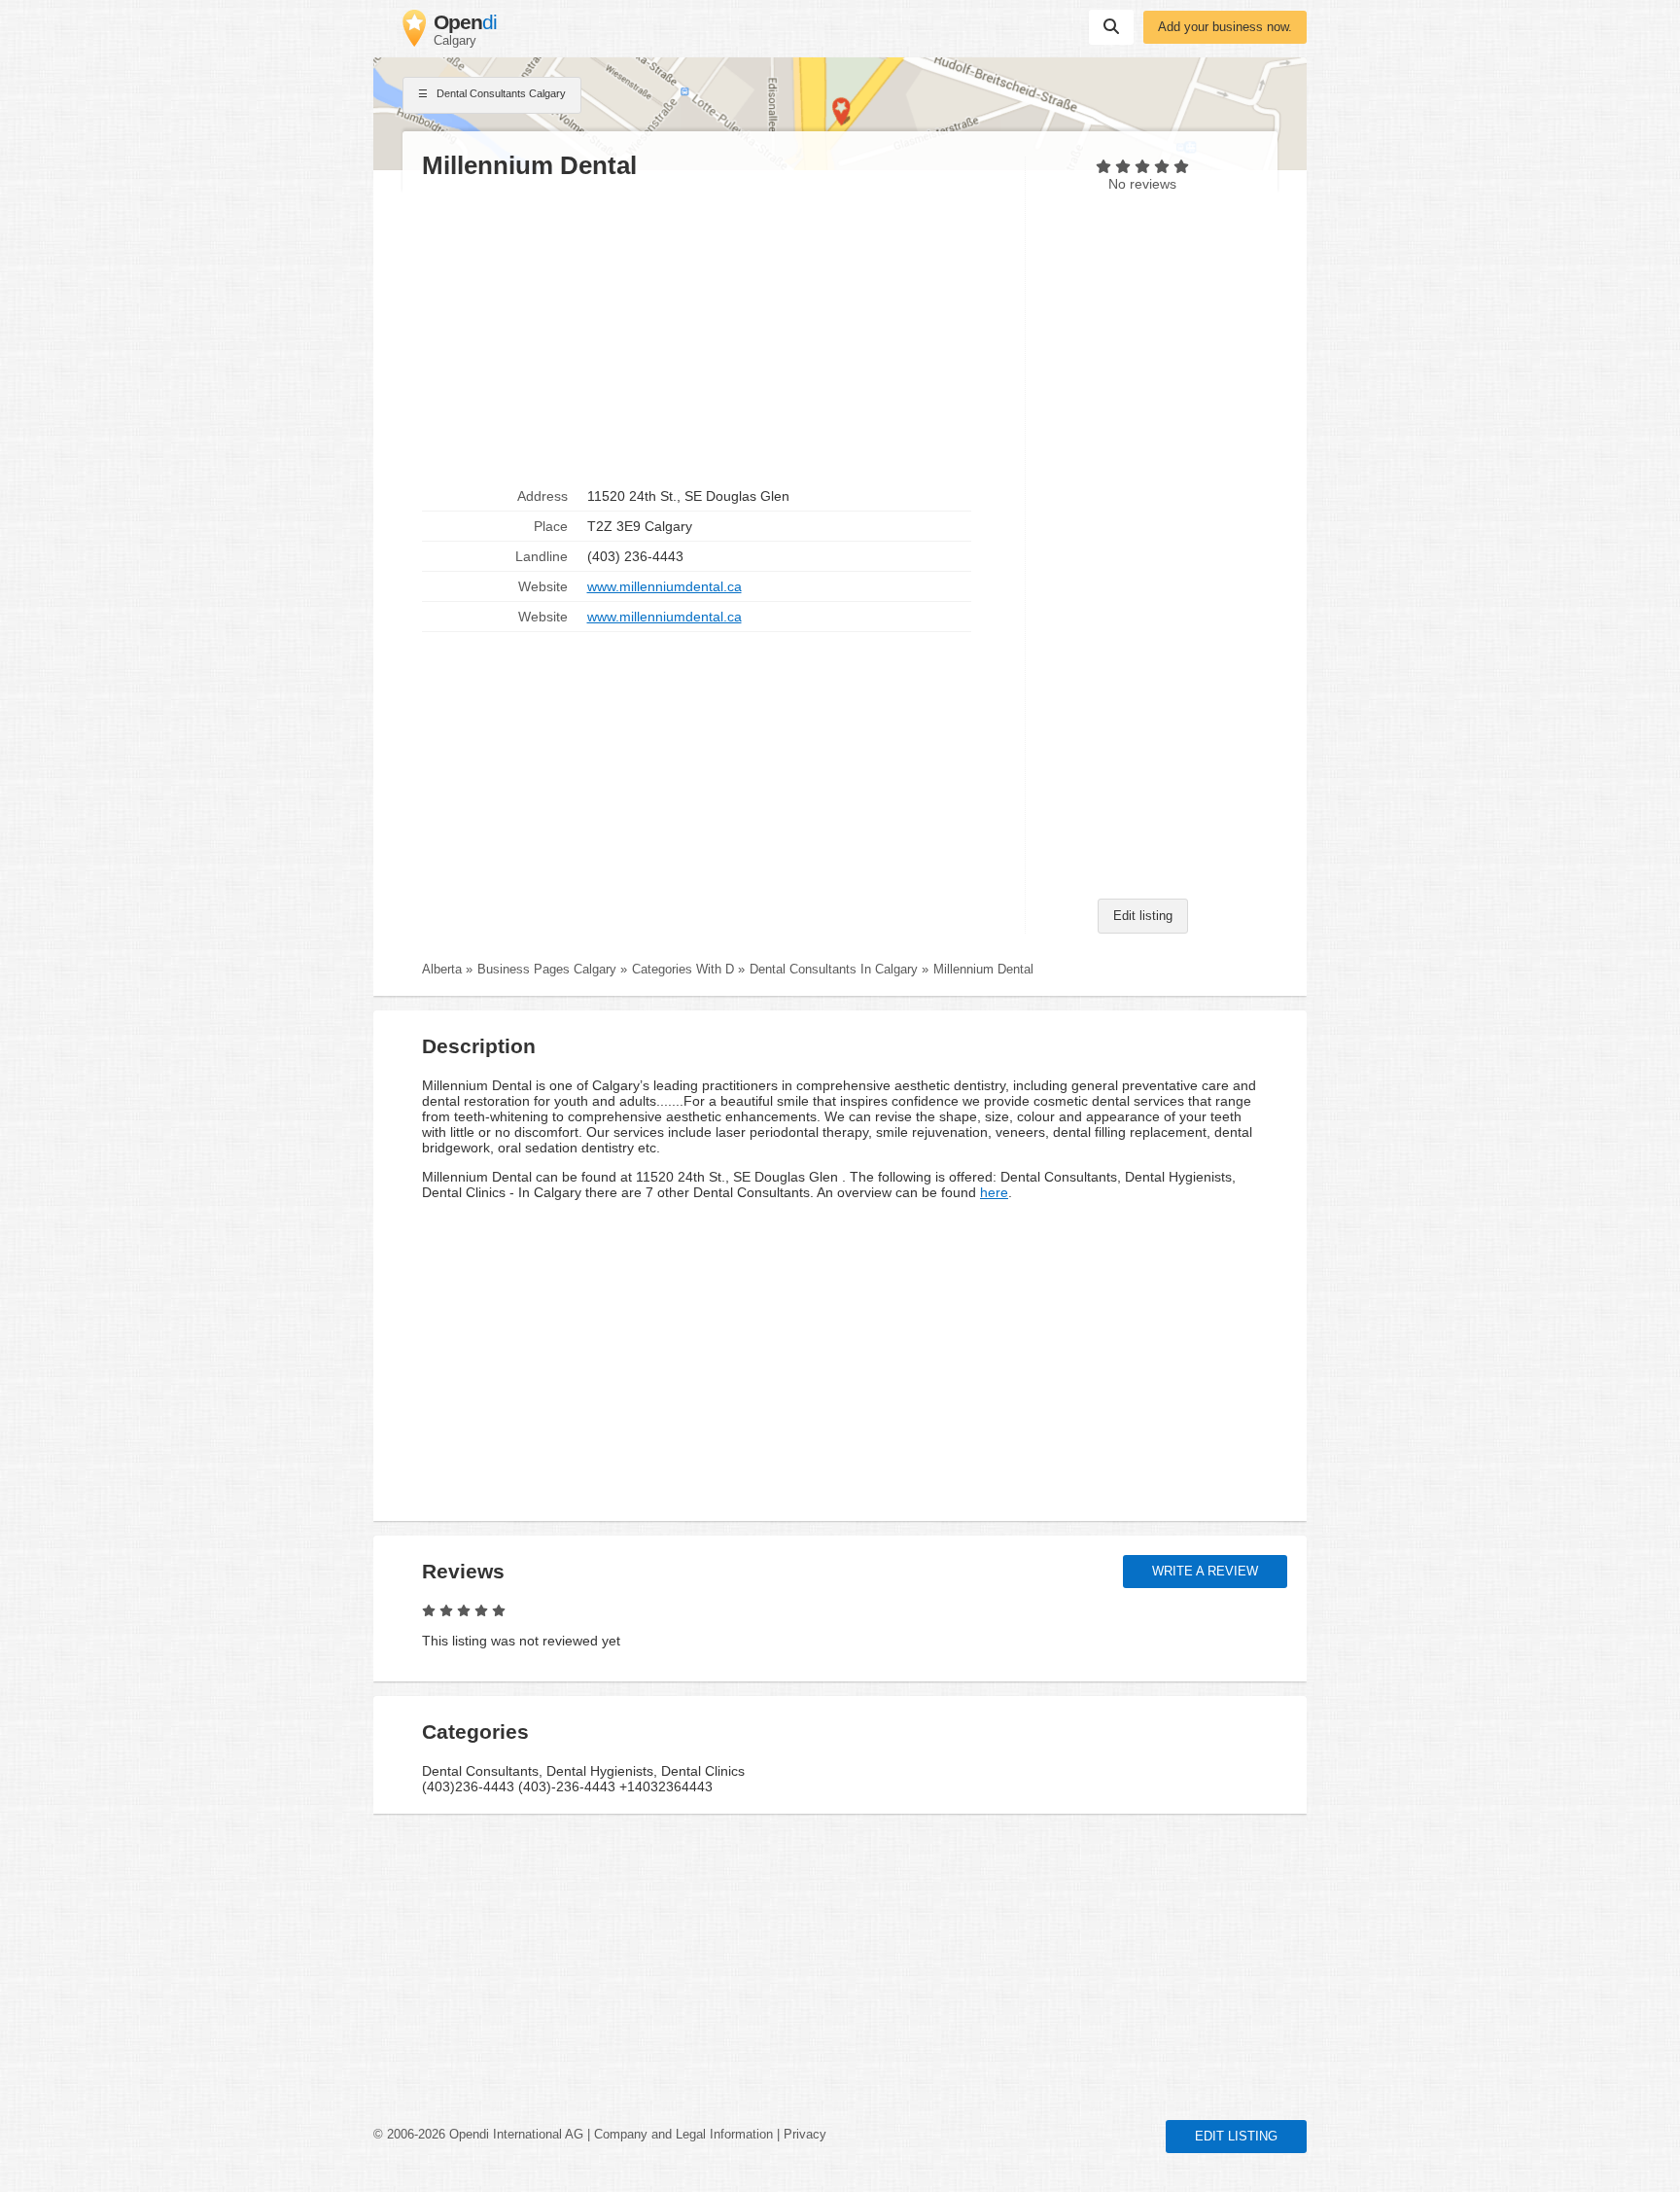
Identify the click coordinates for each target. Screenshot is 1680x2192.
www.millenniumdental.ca (665, 586)
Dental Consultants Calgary (500, 93)
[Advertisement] (714, 332)
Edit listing (1143, 916)
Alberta (442, 970)
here (994, 1192)
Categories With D (683, 970)
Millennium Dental (983, 970)
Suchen (1111, 27)
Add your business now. (1225, 27)
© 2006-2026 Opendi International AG (478, 2135)
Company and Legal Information (683, 2135)
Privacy (805, 2135)
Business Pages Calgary (547, 970)
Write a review (1205, 1572)
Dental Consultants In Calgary (834, 970)
